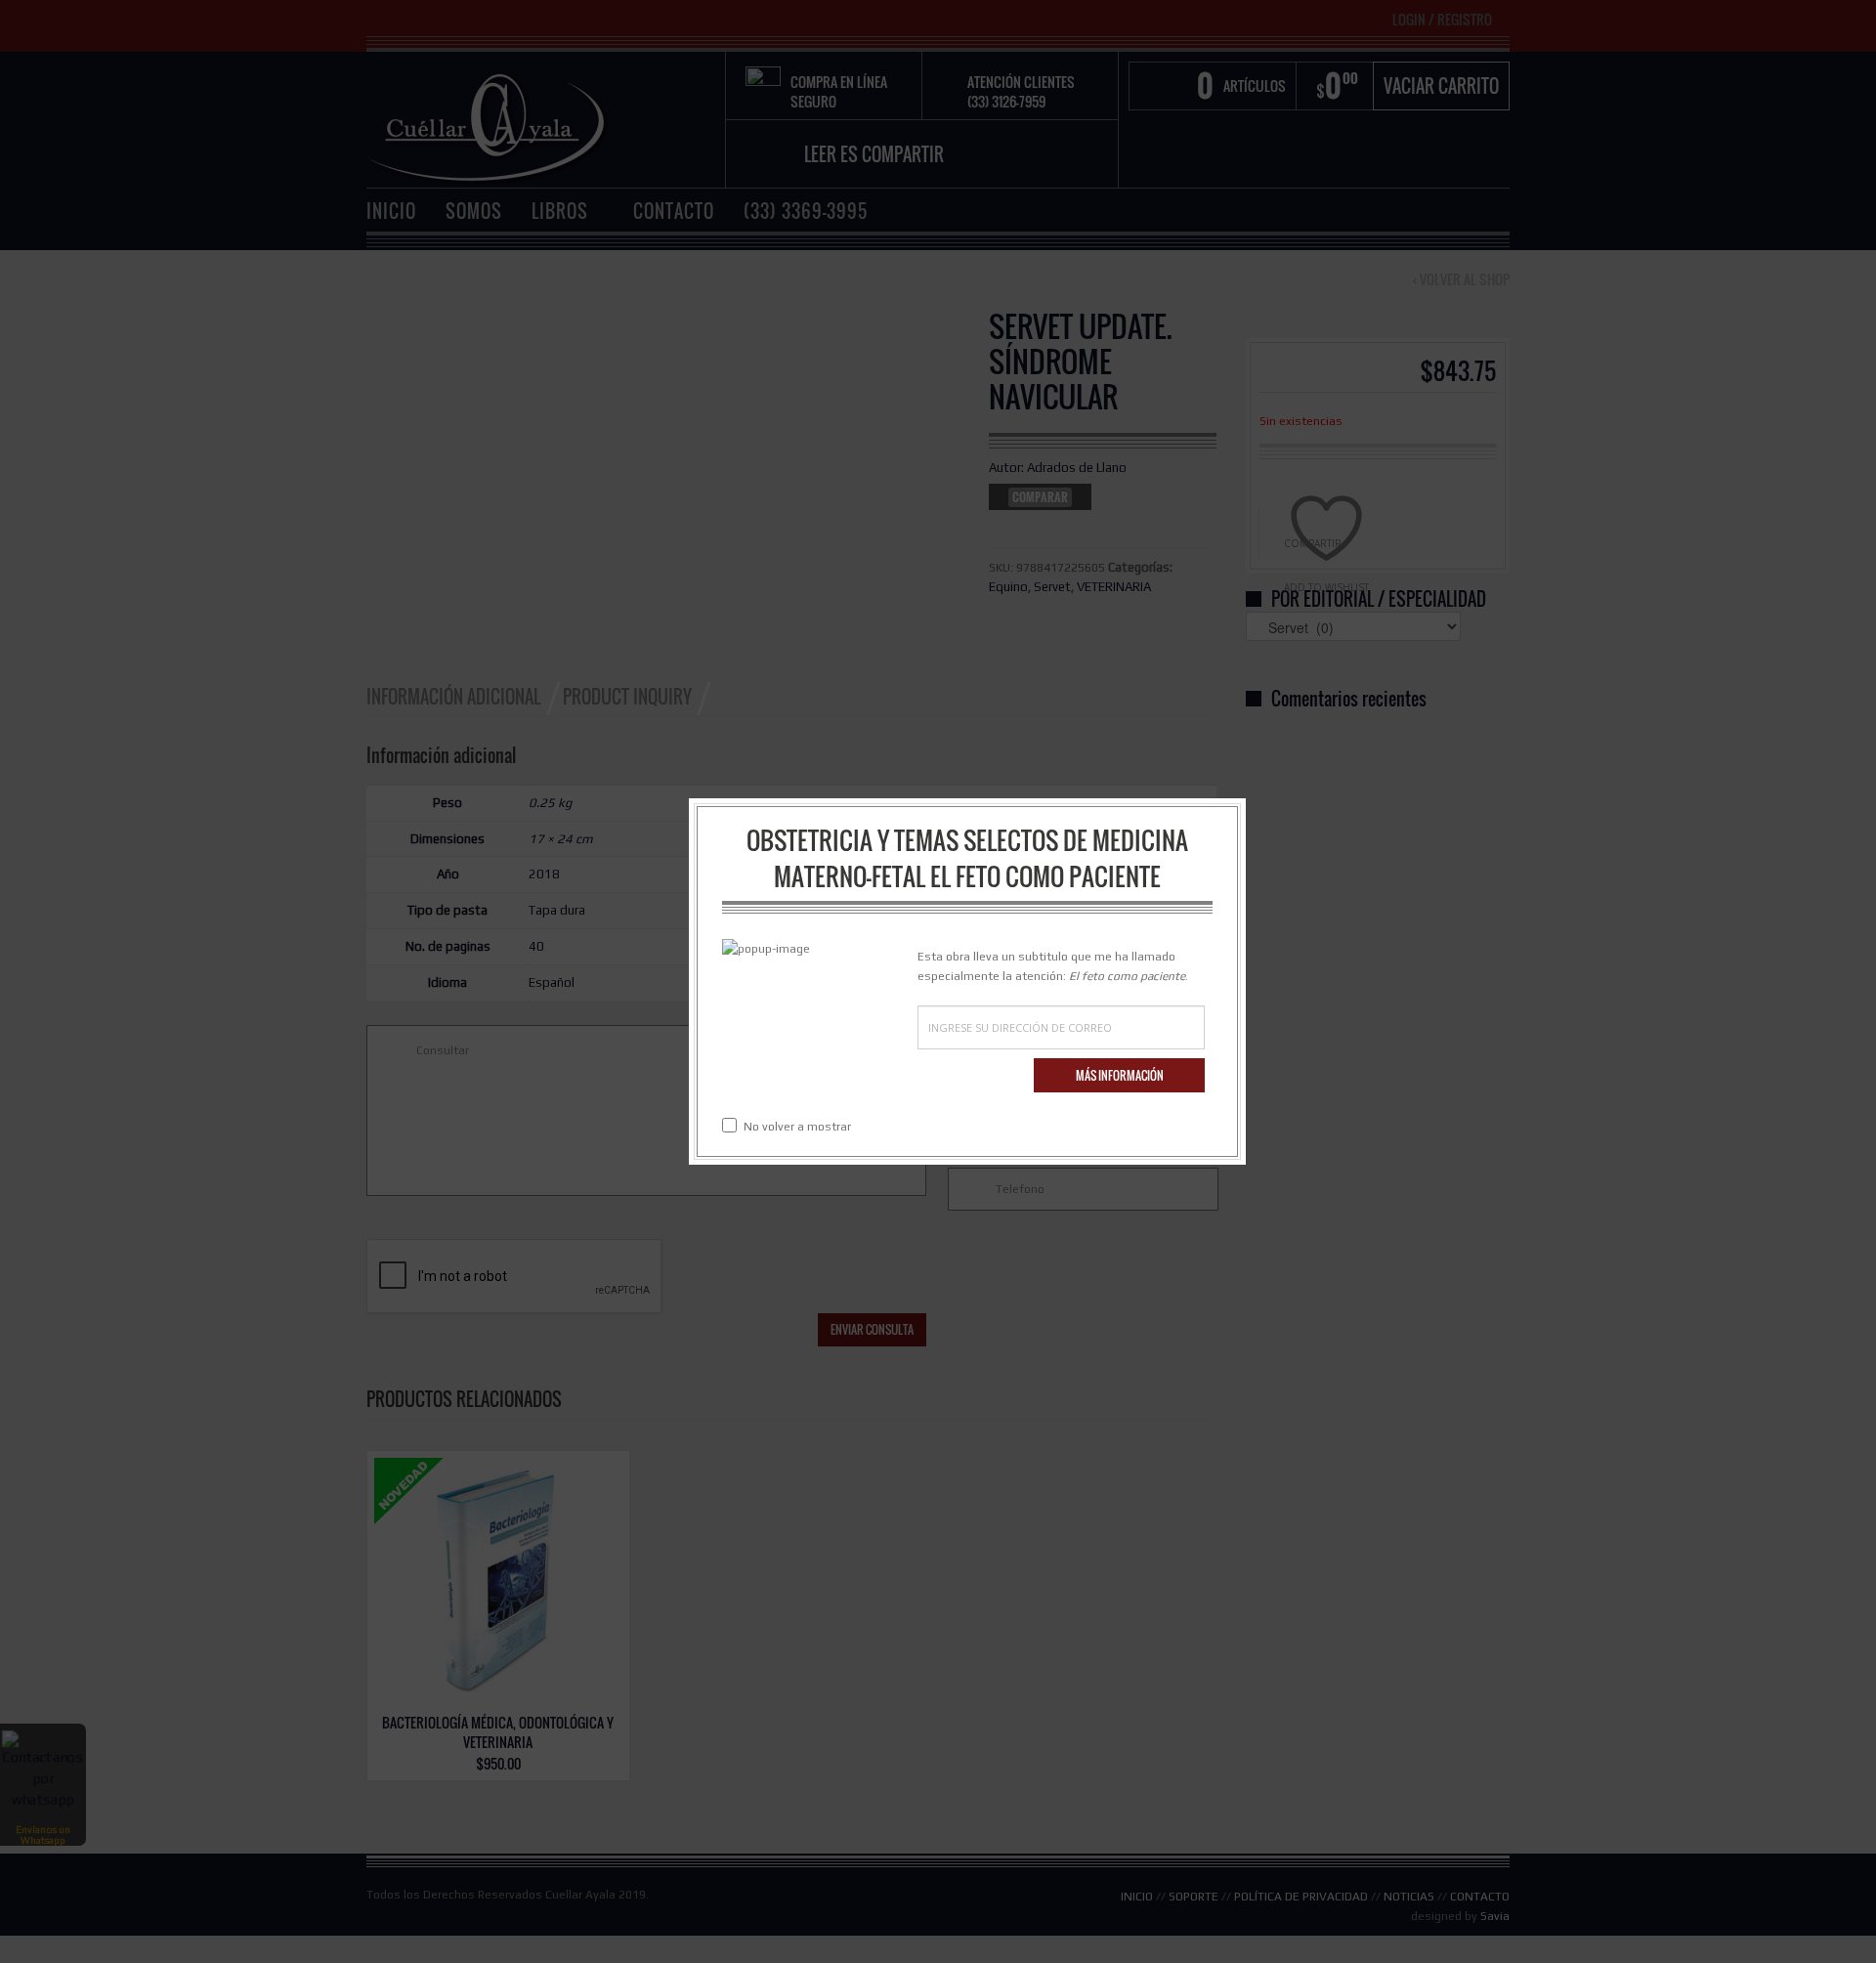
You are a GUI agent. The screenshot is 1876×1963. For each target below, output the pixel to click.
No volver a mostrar (797, 1127)
